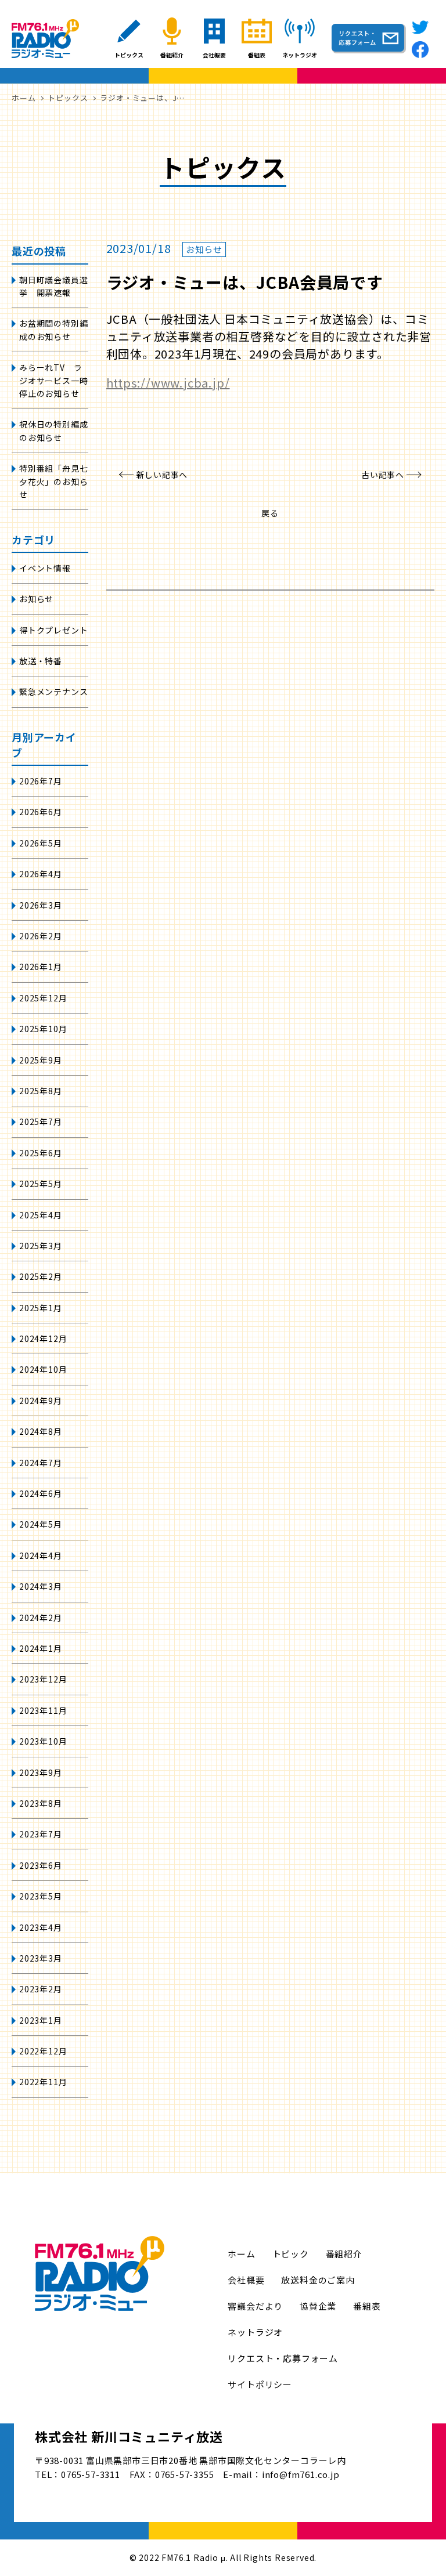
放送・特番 (41, 661)
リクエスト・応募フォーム (283, 2358)
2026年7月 (41, 781)
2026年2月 (41, 936)
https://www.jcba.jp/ (168, 383)
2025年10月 (43, 1029)
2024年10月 (43, 1369)
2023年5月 (41, 1896)
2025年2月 (41, 1276)
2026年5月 (41, 843)
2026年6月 (41, 812)
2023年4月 (41, 1927)
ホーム (241, 2254)
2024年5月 (41, 1524)
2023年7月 (41, 1834)
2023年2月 (41, 1989)
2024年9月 (41, 1401)
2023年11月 (43, 1710)
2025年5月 (41, 1184)
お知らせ (36, 599)
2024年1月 (41, 1648)
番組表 (367, 2306)
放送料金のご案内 (318, 2280)
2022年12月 (43, 2051)
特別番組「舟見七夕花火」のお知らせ (53, 481)
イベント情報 (45, 568)
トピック (291, 2254)
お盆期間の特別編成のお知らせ (53, 330)
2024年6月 (41, 1493)
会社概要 (246, 2280)
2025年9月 (41, 1060)
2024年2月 (41, 1618)
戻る (270, 513)
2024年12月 (43, 1338)
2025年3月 (41, 1246)
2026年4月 (41, 874)
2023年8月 (41, 1803)
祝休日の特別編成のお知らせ (53, 430)
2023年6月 (41, 1865)
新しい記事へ (162, 475)
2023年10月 (43, 1741)
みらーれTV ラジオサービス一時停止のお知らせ (53, 380)
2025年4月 (41, 1215)
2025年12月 (43, 998)
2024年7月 (41, 1463)
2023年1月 (41, 2020)
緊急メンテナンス (53, 692)
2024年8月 (41, 1431)
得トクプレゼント (53, 630)
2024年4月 (41, 1555)
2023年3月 (41, 1958)
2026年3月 (41, 905)
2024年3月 (41, 1586)
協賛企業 (318, 2306)
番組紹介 (344, 2254)
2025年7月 (41, 1121)
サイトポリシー (260, 2384)
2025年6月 (41, 1153)
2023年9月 (41, 1772)
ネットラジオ (255, 2332)
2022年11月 (43, 2082)
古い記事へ (383, 475)
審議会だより (255, 2306)
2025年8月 (41, 1091)
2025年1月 (41, 1308)
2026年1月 (41, 967)
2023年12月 (43, 1679)
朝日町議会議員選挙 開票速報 (53, 286)
